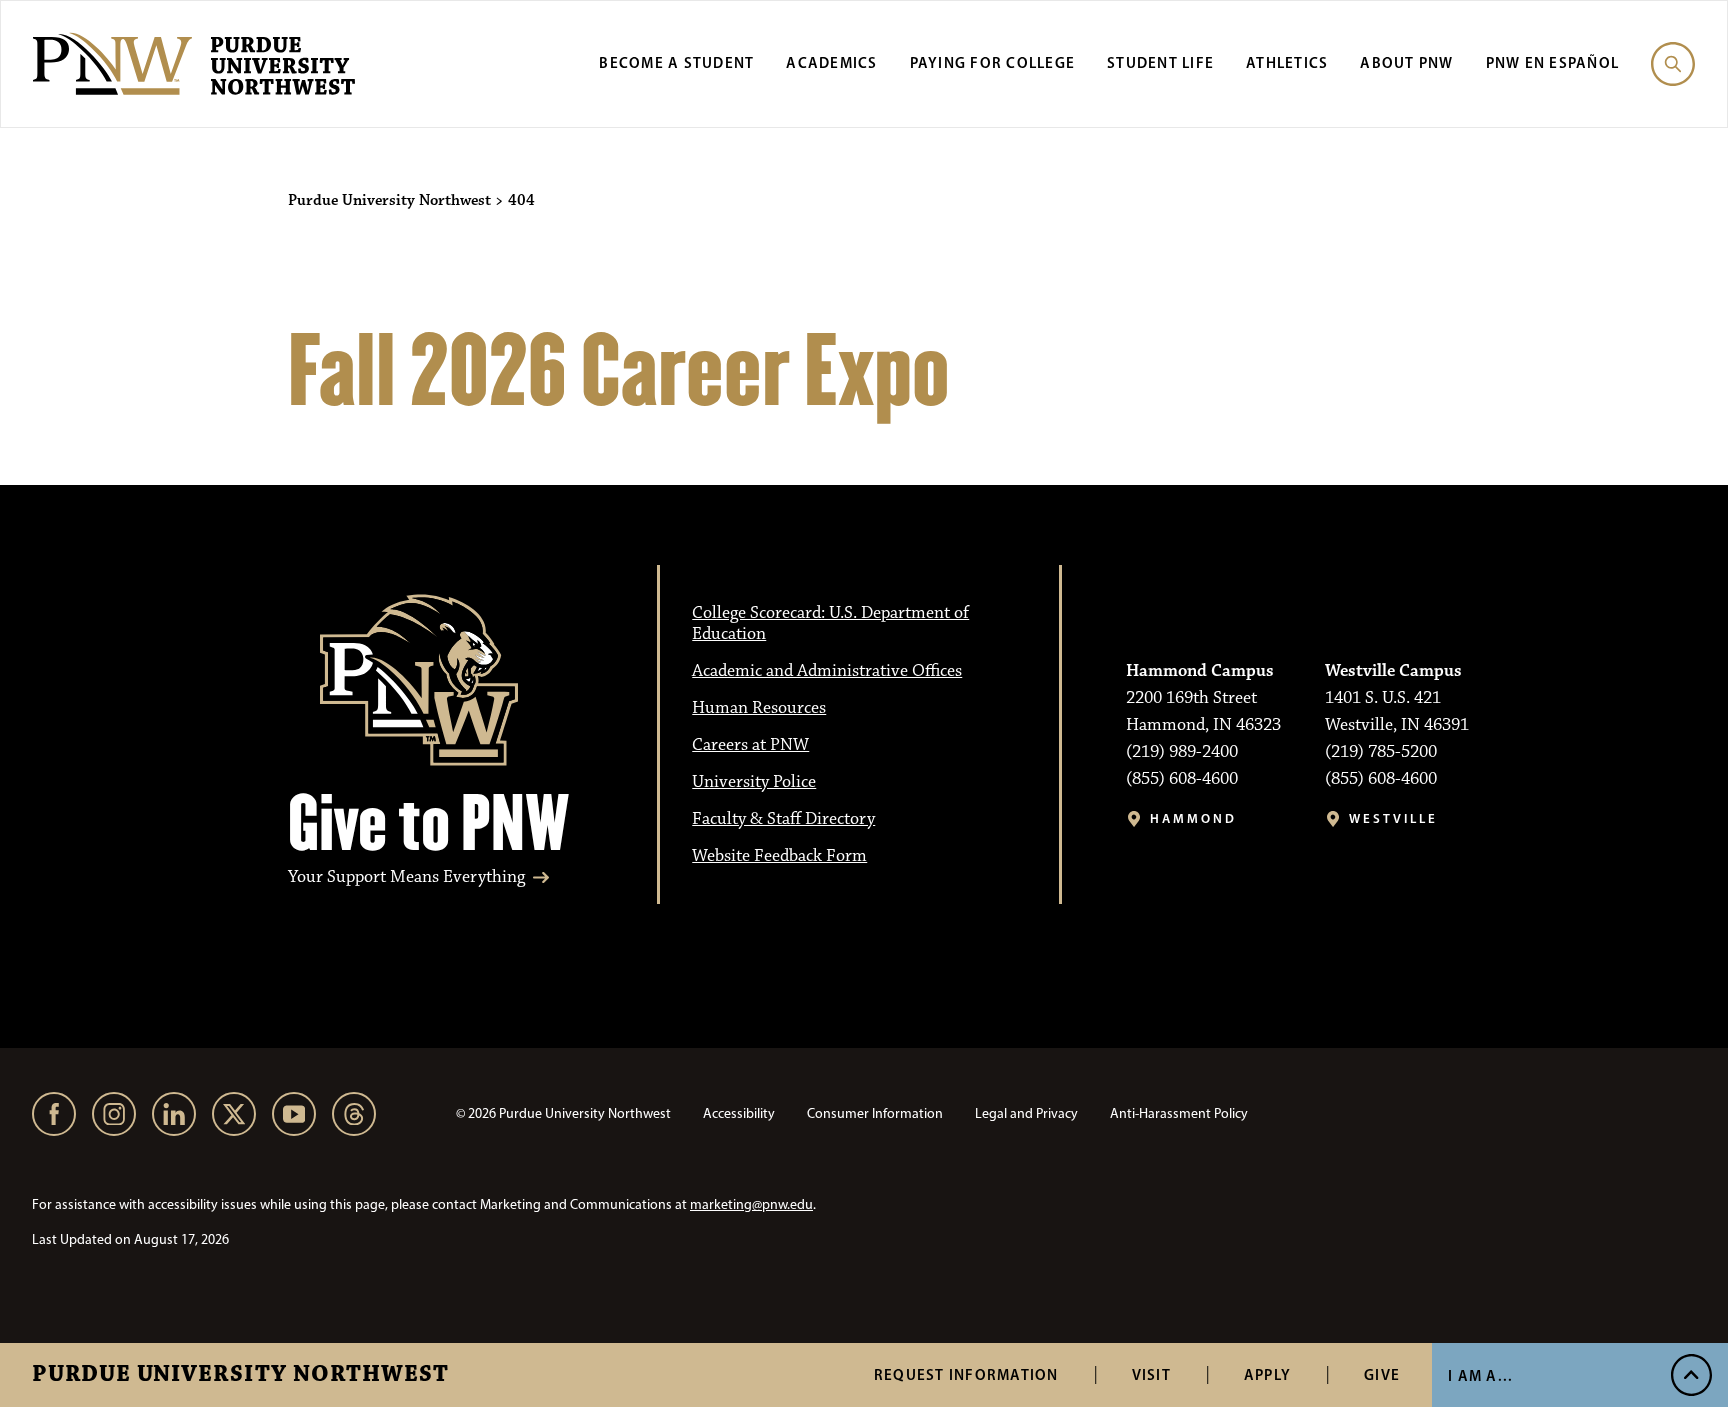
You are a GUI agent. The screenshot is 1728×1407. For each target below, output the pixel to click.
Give (1382, 1374)
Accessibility (739, 1113)
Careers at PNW (750, 745)
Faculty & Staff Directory (783, 819)
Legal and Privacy (1026, 1113)
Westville (1393, 818)
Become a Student (676, 62)
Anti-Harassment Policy (1179, 1113)
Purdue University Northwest (240, 1375)
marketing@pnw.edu (751, 1204)
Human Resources (759, 708)
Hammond (1193, 818)
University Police (754, 782)
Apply (1267, 1374)
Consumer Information (875, 1113)
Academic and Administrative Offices (827, 671)
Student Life (1160, 62)
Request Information (966, 1374)
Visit (1151, 1374)
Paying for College (993, 62)
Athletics (1287, 62)
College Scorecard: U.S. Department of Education (830, 623)
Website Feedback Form (779, 856)
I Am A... (1480, 1375)
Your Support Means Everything (406, 877)
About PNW (1406, 62)
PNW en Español (1553, 62)
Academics (831, 62)
